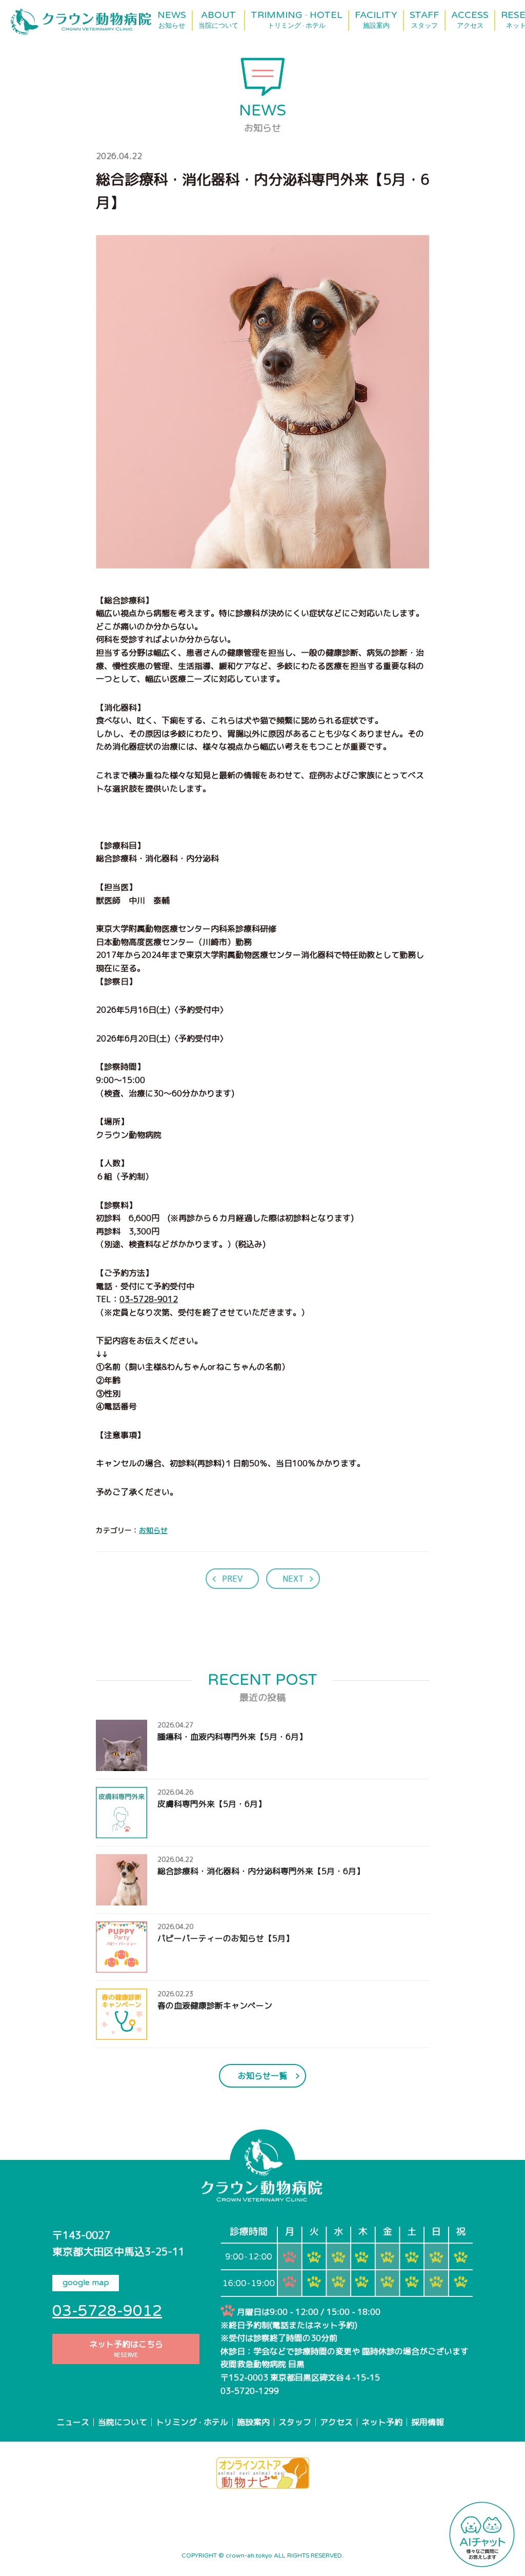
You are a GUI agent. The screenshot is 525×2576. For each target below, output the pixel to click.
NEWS (172, 20)
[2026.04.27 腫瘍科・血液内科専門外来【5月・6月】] (201, 1764)
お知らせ (153, 1530)
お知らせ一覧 (262, 2076)
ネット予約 (382, 2422)
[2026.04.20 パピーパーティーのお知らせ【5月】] (195, 1965)
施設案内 (253, 2422)
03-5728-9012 (149, 1299)
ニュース (73, 2422)
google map (86, 2283)
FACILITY (376, 20)
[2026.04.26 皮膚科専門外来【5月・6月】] (181, 1831)
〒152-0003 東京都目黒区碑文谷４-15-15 (300, 2377)
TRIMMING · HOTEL (297, 20)
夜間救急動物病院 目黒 (262, 2364)
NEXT (293, 1579)
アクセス (336, 2422)
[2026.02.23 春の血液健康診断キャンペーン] (184, 2033)
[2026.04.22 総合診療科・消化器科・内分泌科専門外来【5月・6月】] (230, 1898)
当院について (123, 2422)
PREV (232, 1579)
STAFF (424, 20)
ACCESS (470, 20)
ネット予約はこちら (126, 2349)
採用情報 (428, 2422)
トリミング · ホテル (192, 2422)
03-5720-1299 (250, 2391)
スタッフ (295, 2422)
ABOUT (218, 20)
